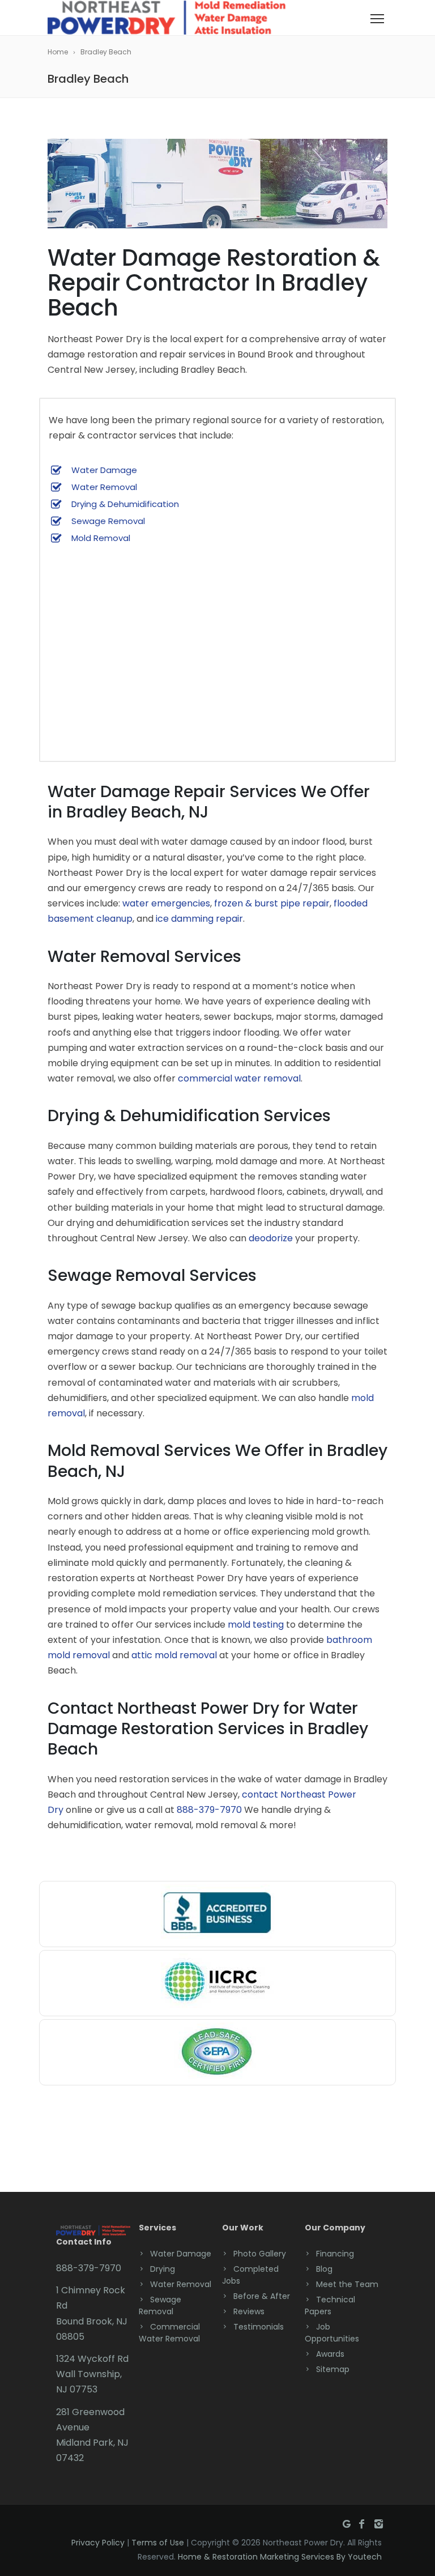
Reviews (249, 2311)
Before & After (262, 2296)
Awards (330, 2354)
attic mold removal (174, 1655)
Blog (324, 2269)
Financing (335, 2254)
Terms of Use (158, 2543)
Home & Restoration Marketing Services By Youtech (280, 2557)
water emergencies (166, 903)
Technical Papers (330, 2305)
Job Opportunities (332, 2333)
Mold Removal (101, 538)
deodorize (271, 1238)
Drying (163, 2269)
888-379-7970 (209, 1810)
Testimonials (259, 2327)
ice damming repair (199, 919)
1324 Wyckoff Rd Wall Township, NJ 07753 (92, 2374)
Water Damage (104, 470)
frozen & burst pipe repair (272, 903)
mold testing (256, 1625)
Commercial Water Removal (169, 2333)
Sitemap (333, 2369)
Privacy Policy (98, 2543)
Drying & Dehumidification (125, 504)
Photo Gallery (260, 2254)
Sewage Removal (108, 521)
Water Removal (104, 487)
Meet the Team (347, 2284)
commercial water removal (239, 1078)
